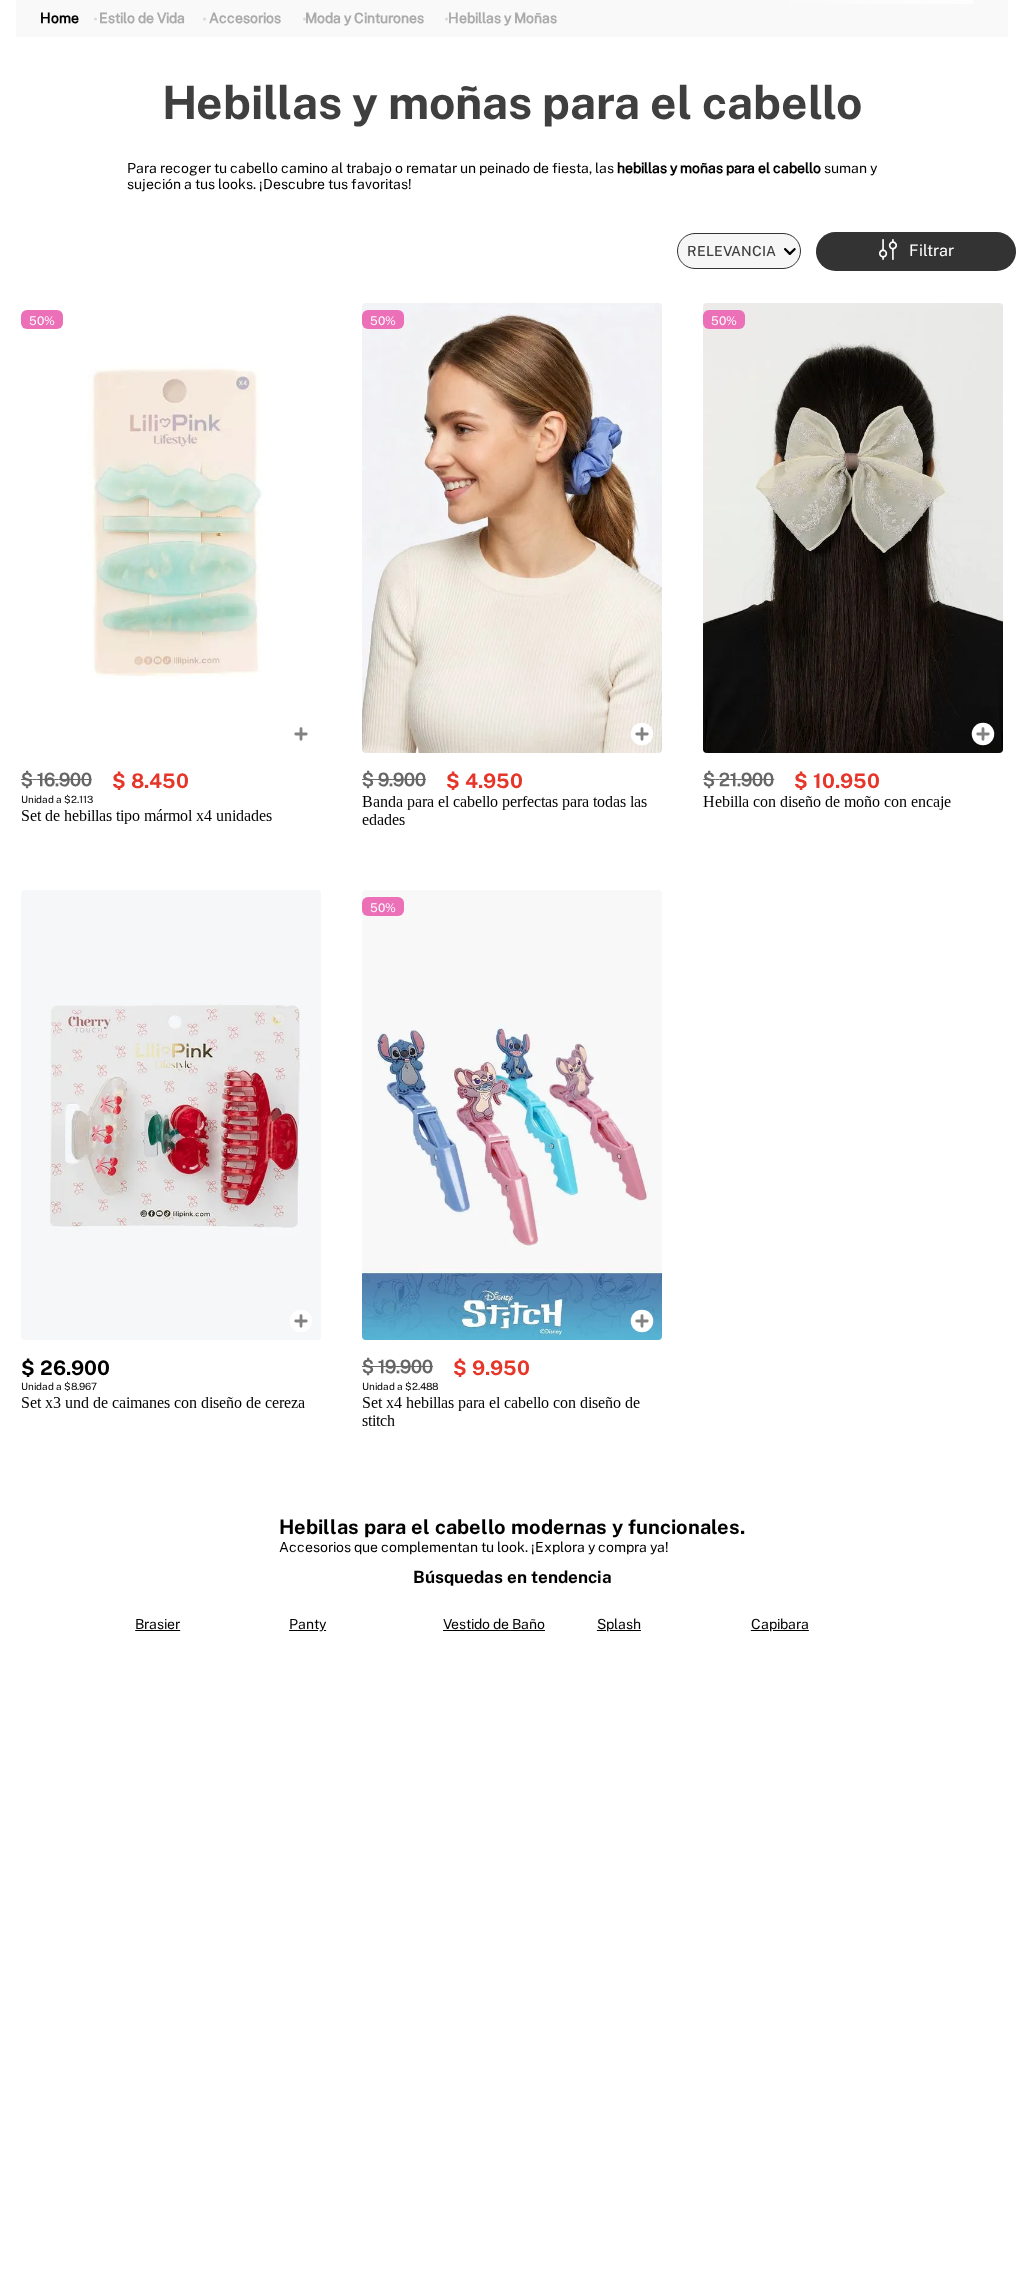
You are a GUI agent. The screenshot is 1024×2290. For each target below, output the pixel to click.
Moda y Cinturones (364, 18)
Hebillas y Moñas (502, 18)
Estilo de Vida (142, 18)
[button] (916, 251)
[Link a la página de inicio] (59, 18)
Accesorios (245, 18)
